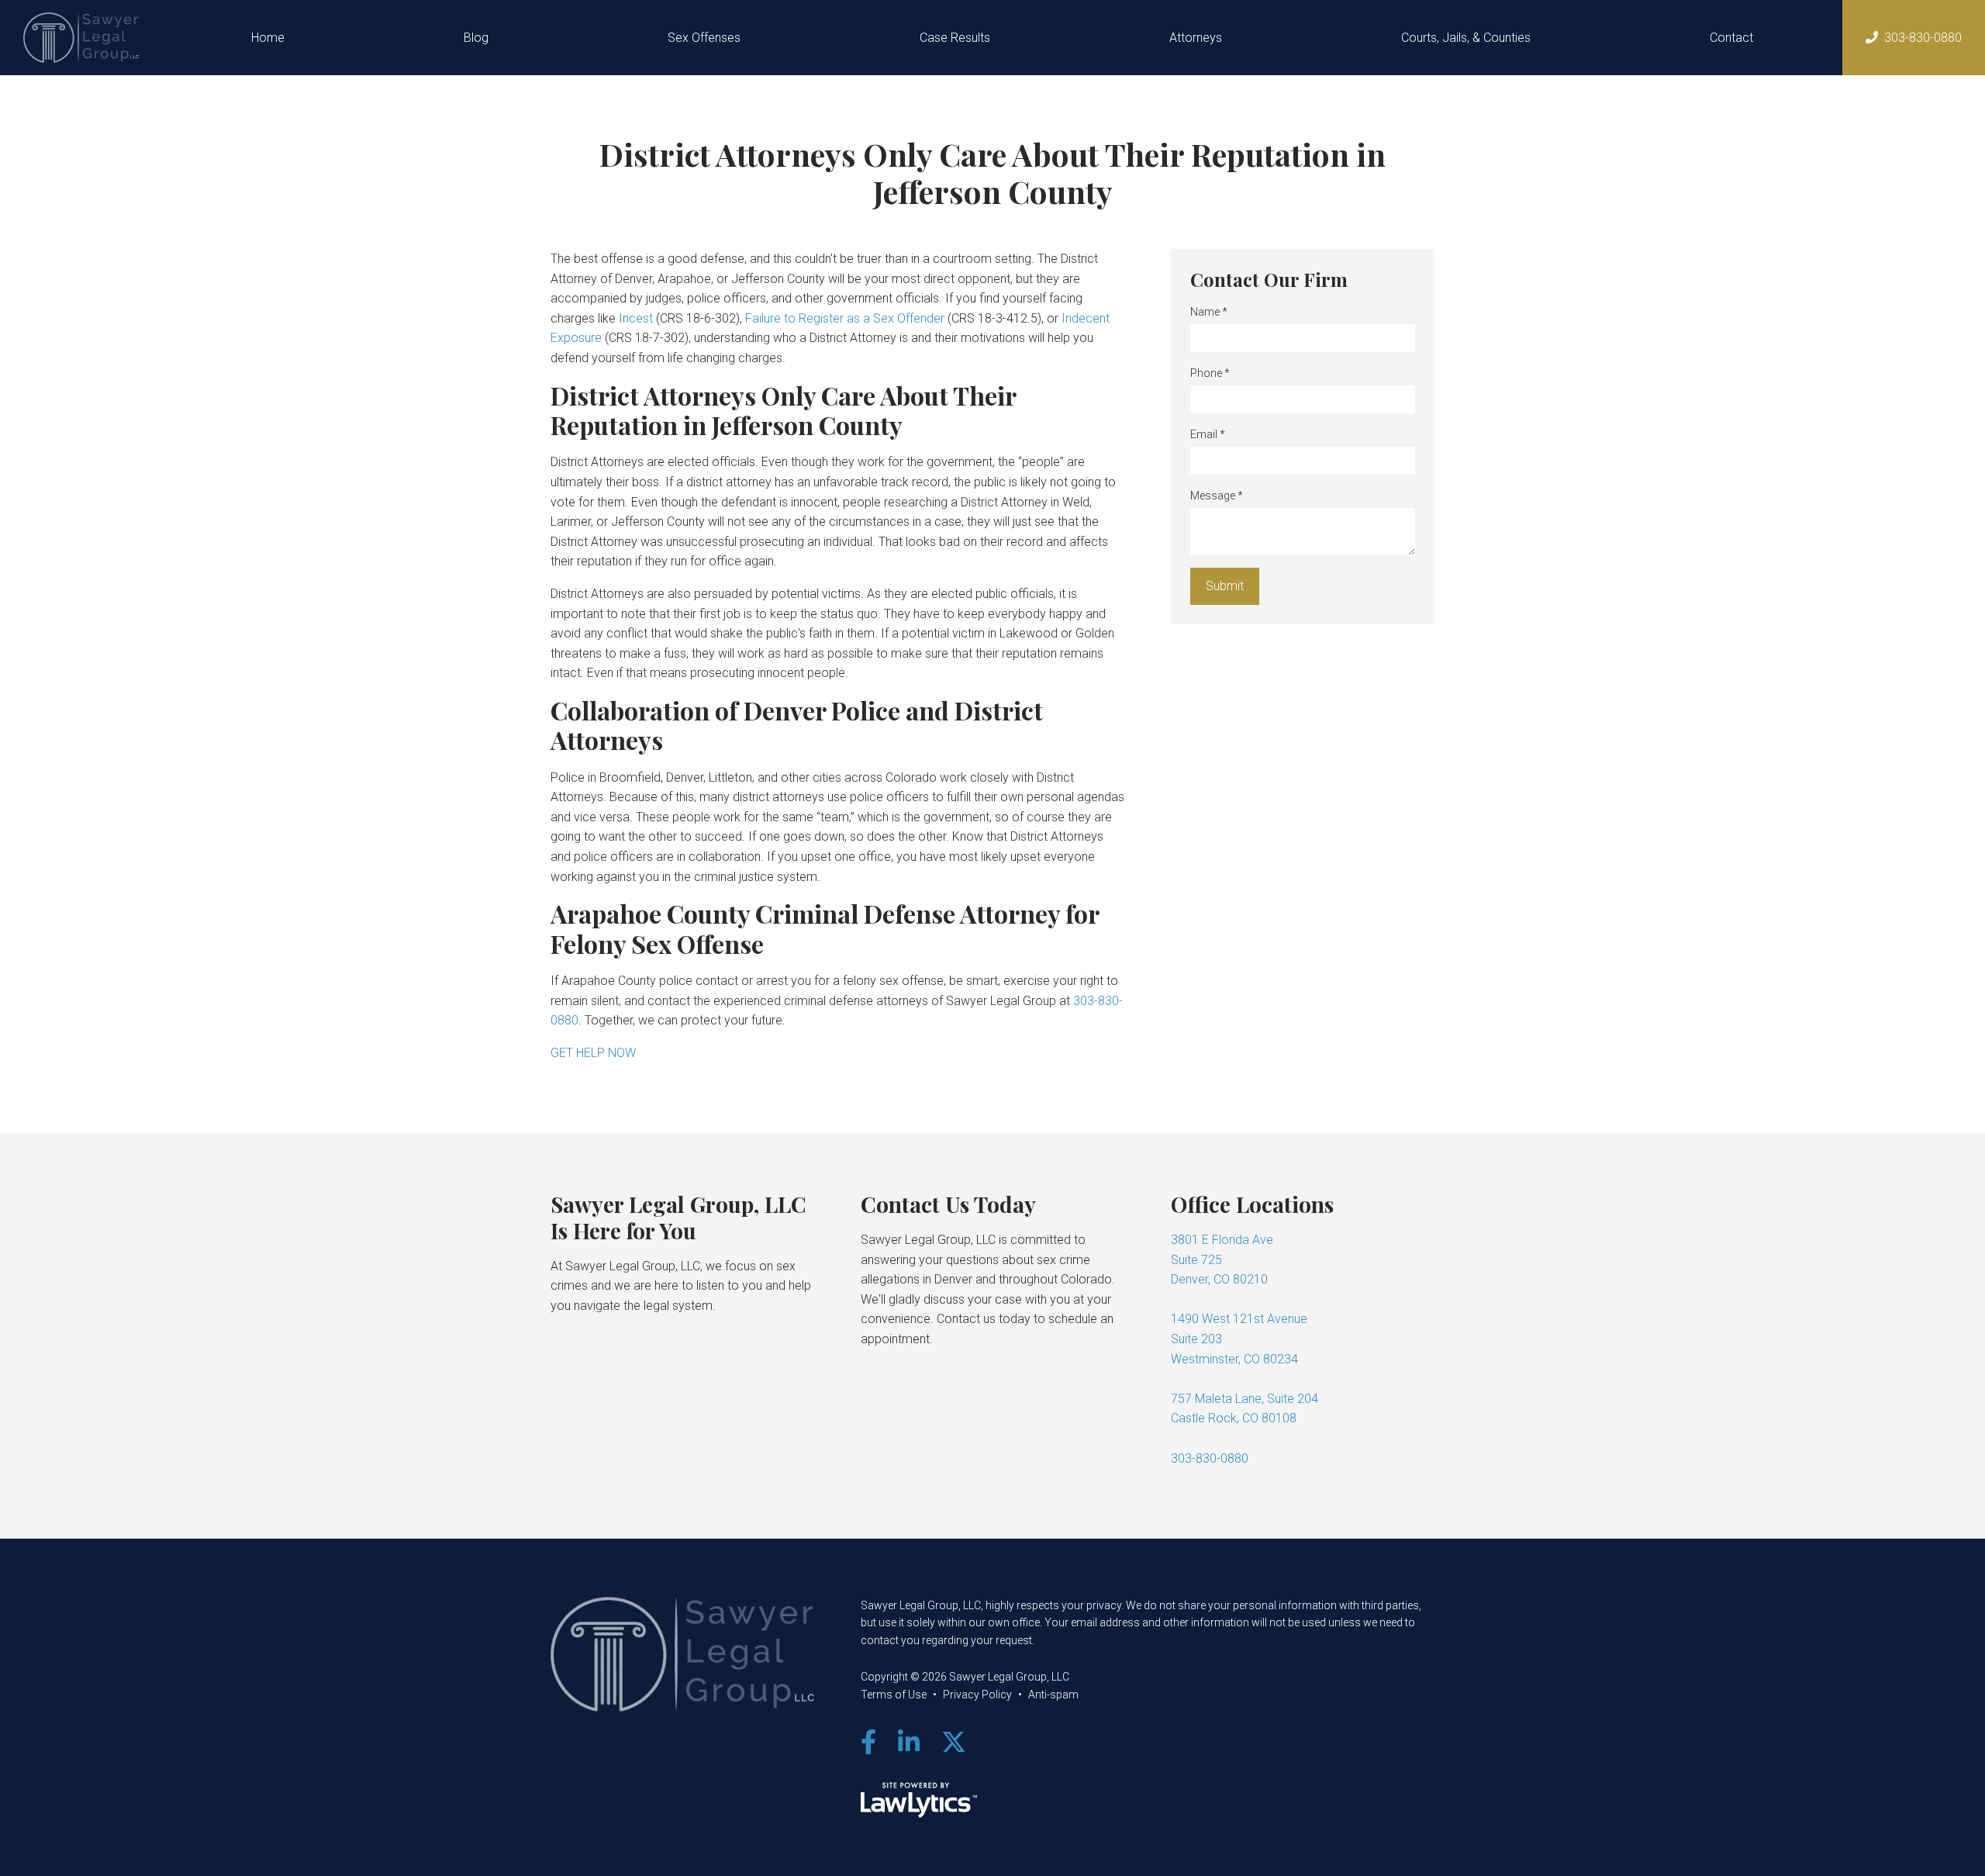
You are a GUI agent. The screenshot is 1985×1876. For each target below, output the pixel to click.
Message (1217, 496)
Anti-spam (1053, 1695)
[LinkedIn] (909, 1743)
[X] (954, 1743)
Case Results (955, 38)
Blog (476, 38)
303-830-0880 (1923, 38)
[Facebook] (868, 1743)
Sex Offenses (704, 38)
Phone (1210, 373)
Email (1208, 434)
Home (268, 38)
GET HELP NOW (593, 1053)
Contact (1731, 38)
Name (1209, 312)
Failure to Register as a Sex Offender (845, 318)
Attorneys (1196, 38)
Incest (636, 318)
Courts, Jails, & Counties (1466, 38)
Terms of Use (894, 1695)
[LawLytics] (919, 1800)
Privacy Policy (977, 1695)
